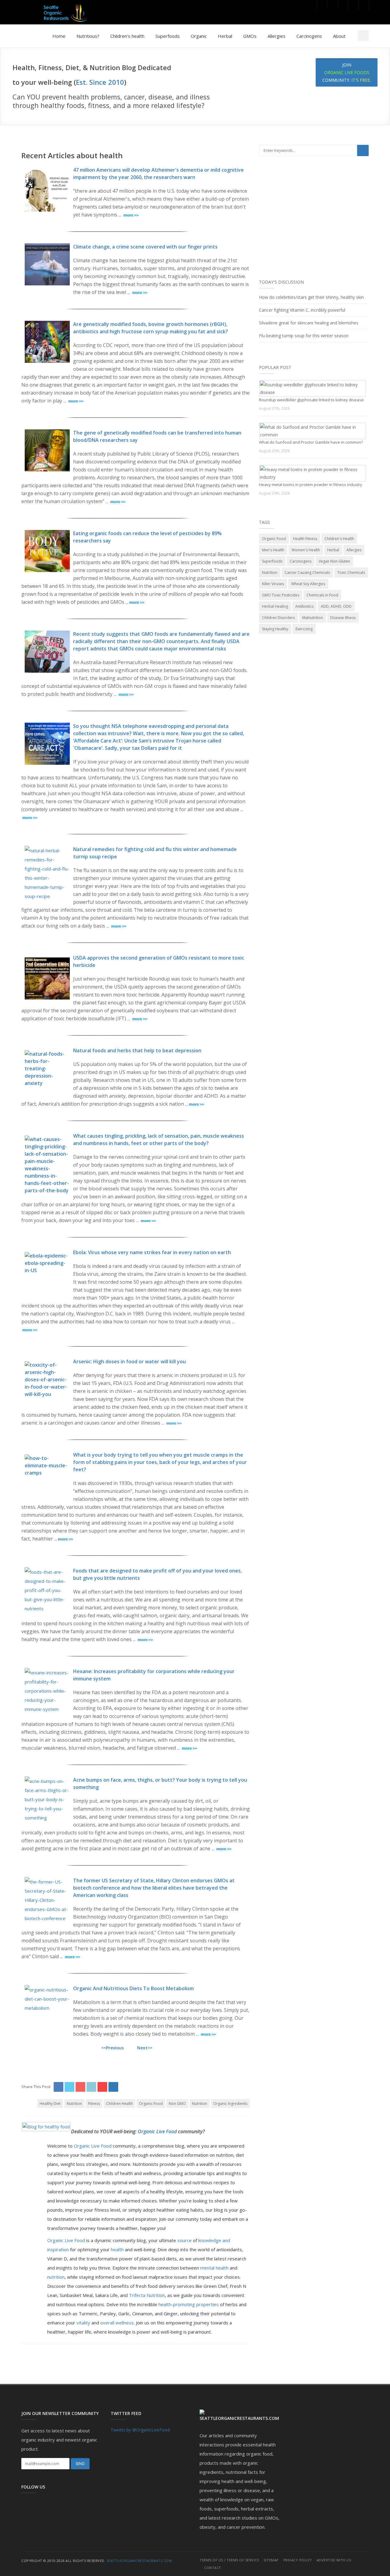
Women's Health (306, 550)
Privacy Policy (298, 2560)
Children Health (119, 2104)
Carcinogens (309, 36)
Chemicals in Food (322, 595)
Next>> (145, 2048)
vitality (83, 2323)
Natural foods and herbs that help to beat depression (137, 1050)
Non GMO (177, 2104)
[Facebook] (322, 5)
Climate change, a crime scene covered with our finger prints (145, 247)
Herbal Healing (275, 606)
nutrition (56, 2277)
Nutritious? (88, 36)
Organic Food (151, 2104)
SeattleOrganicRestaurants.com (139, 2561)
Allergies (277, 36)
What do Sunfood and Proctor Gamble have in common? (311, 442)
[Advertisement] (314, 222)
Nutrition (74, 2104)
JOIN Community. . (347, 72)
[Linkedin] (353, 5)
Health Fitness (305, 539)
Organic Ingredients (230, 2104)
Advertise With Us (334, 2560)
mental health (214, 2268)
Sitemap (271, 2560)
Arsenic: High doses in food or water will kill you (129, 1361)
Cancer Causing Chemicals (307, 572)
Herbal (225, 36)
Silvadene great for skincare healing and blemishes (309, 323)
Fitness (94, 2104)
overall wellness (116, 2323)
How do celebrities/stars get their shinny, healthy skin (311, 297)
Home (59, 36)
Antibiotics (304, 606)
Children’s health (127, 36)
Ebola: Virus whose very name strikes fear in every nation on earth (152, 1252)
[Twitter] (332, 5)
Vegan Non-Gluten (334, 561)
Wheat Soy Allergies (308, 584)
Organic (199, 36)
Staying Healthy (275, 629)
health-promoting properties (189, 2304)
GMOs (250, 36)
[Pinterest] (343, 5)
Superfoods (168, 36)
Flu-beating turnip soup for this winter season (304, 336)
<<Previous (112, 2048)
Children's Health (339, 539)
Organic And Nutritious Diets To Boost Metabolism (133, 1988)
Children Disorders (278, 618)
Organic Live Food (158, 2131)
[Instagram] (363, 5)
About (339, 36)
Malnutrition (313, 618)
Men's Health (273, 550)
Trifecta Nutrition (147, 2295)
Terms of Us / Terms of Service (229, 2560)
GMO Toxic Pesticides (281, 595)
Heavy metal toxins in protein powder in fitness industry (311, 485)
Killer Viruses (273, 584)
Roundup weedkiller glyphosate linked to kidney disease (311, 400)
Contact (213, 2568)
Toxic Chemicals (351, 572)
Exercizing (304, 629)
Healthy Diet (50, 2104)
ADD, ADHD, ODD (336, 606)
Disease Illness (343, 618)
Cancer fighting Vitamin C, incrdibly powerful (302, 310)
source (184, 2240)
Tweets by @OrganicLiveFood (140, 2430)
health (117, 2249)
